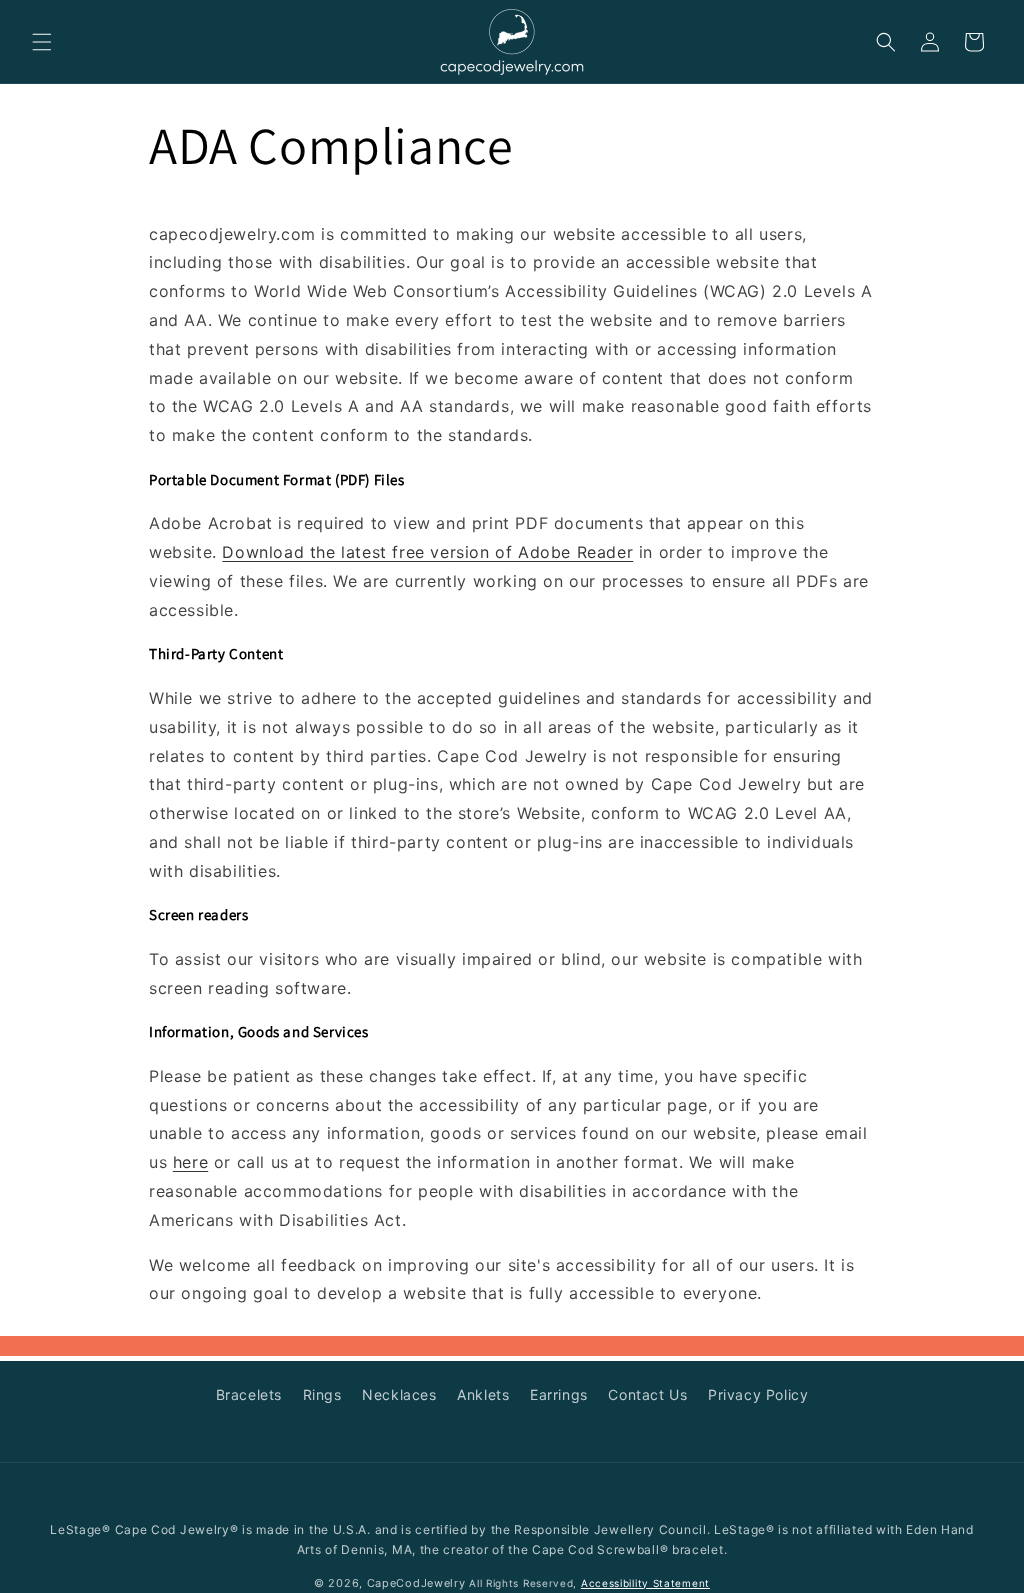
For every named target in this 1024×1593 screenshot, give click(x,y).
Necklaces (399, 1394)
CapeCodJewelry (416, 1583)
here (190, 1162)
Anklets (483, 1394)
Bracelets (249, 1394)
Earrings (559, 1394)
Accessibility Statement (645, 1583)
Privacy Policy (758, 1394)
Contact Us (647, 1394)
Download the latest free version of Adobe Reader (427, 552)
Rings (322, 1394)
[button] (42, 42)
